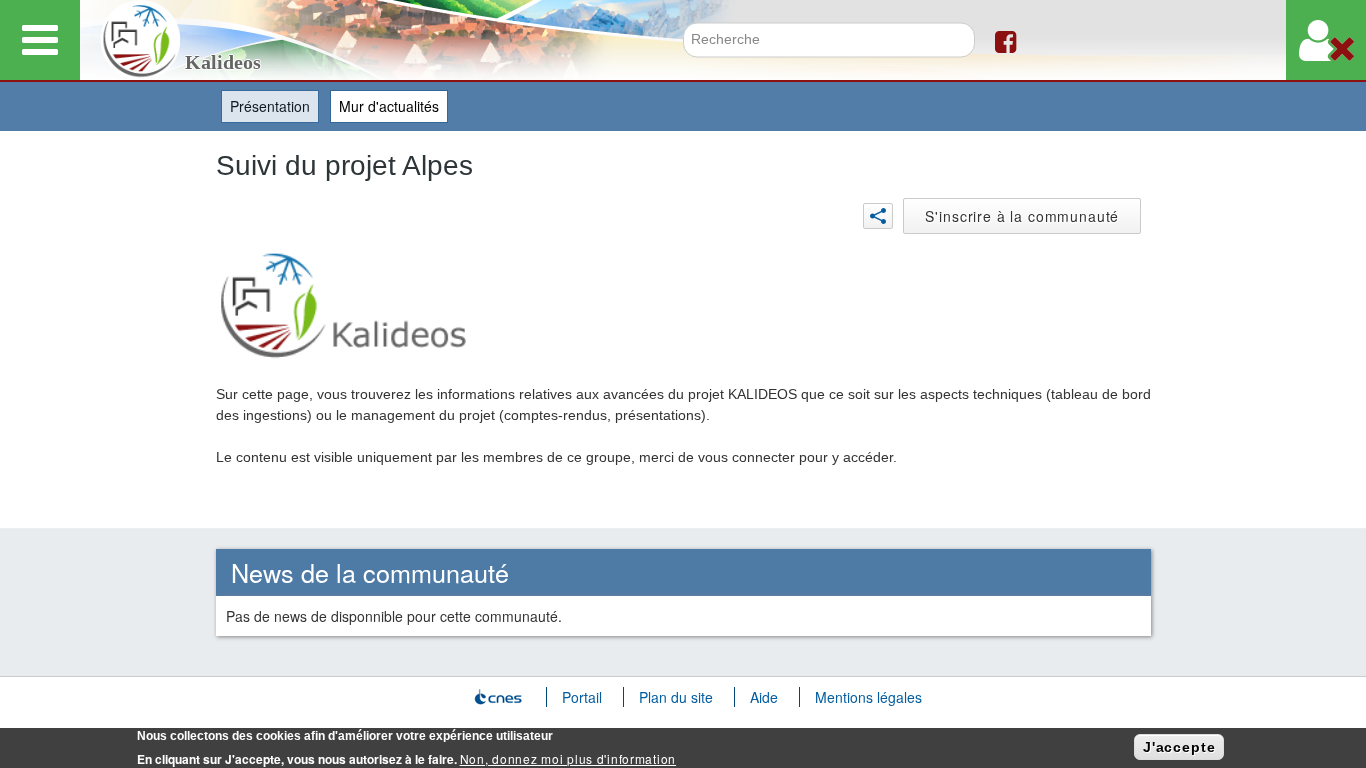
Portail (582, 697)
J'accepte (1179, 747)
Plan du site (676, 697)
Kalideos (223, 62)
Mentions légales (868, 697)
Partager (878, 216)
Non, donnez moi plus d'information (568, 758)
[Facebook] (1005, 40)
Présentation (274, 106)
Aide (764, 697)
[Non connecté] (1326, 40)
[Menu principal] (40, 40)
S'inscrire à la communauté (1022, 216)
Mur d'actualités (389, 106)
